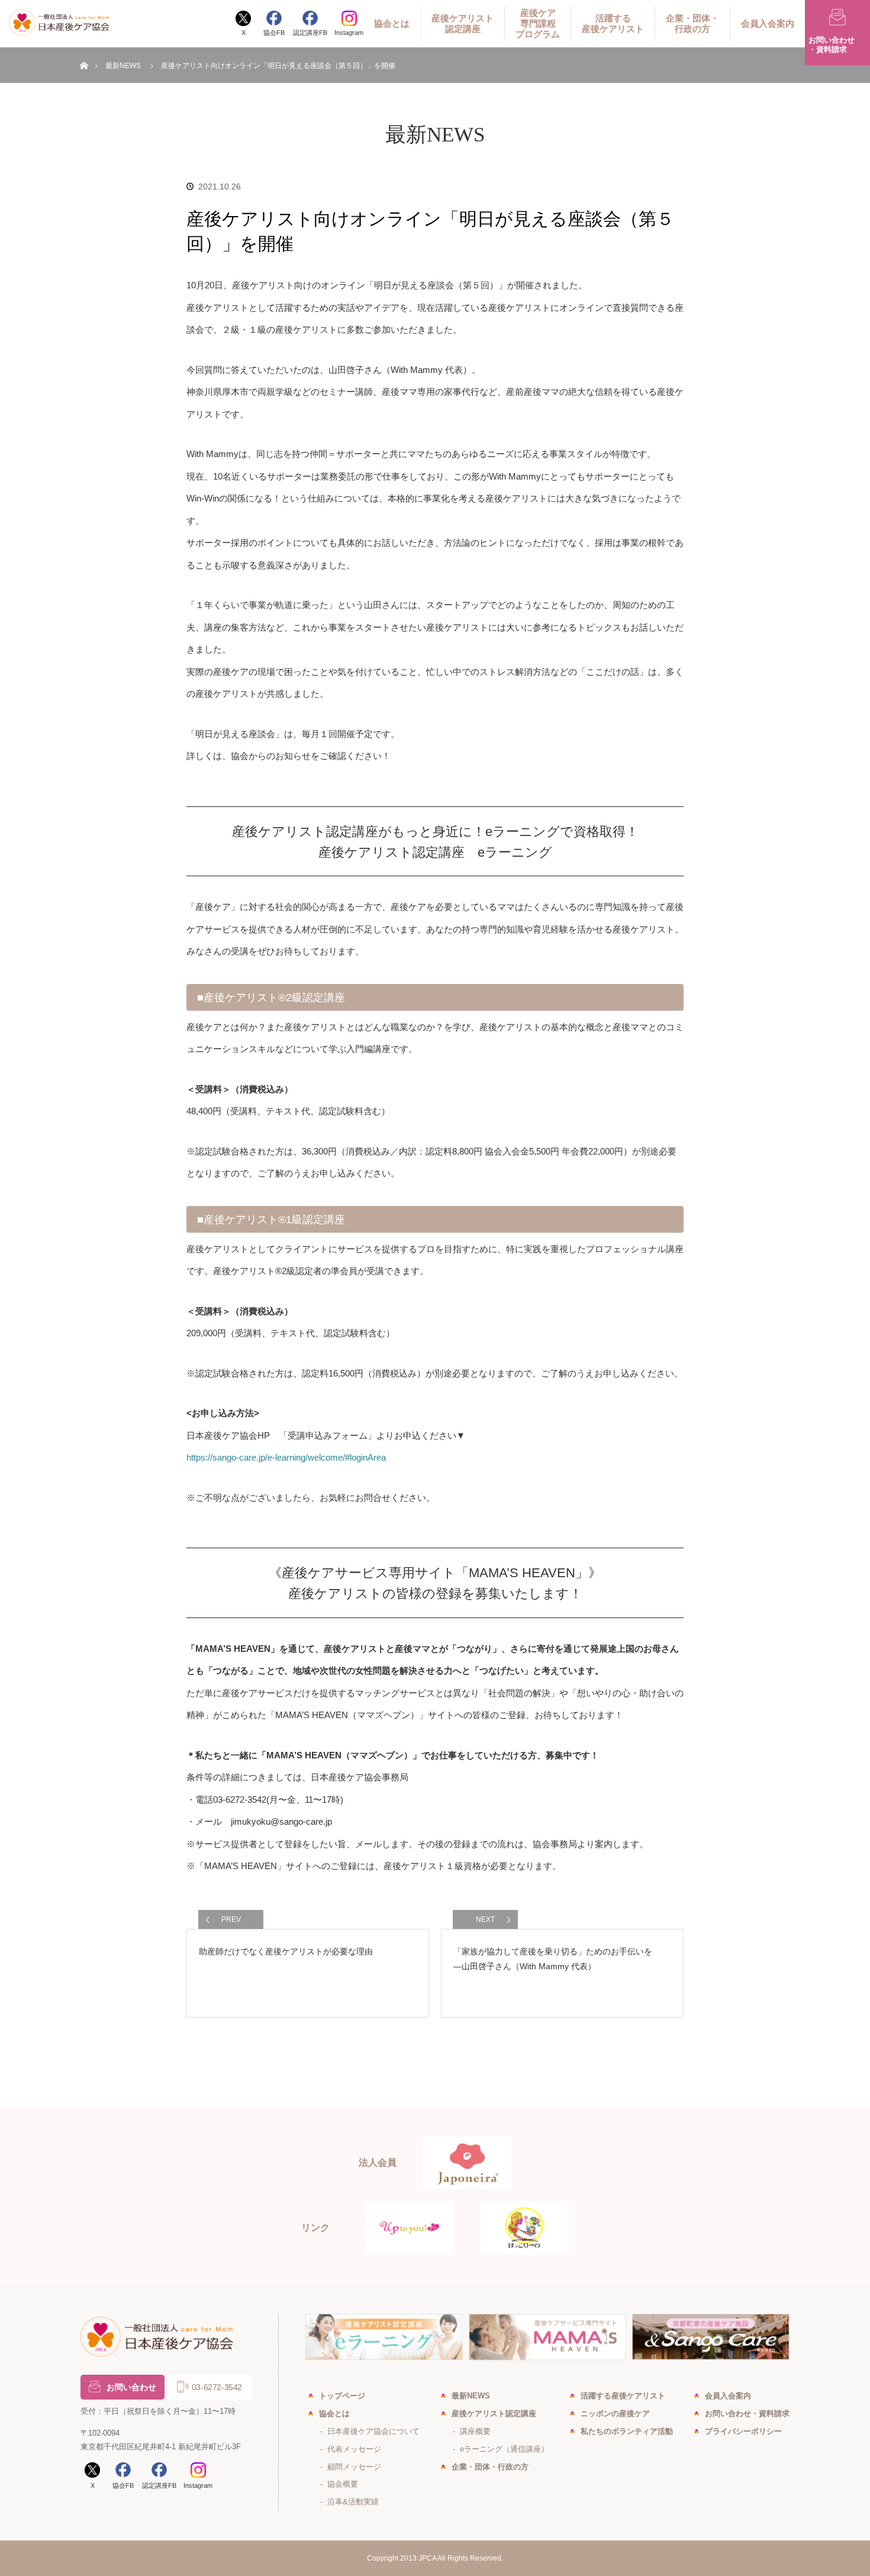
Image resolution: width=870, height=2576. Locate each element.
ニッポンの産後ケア (615, 2413)
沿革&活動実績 (353, 2502)
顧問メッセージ (354, 2467)
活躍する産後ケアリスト (613, 23)
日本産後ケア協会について (373, 2431)
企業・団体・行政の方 (692, 23)
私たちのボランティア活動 (627, 2431)
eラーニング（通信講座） (504, 2449)
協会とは (392, 23)
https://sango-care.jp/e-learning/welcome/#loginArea (286, 1457)
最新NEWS (123, 66)
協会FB (274, 33)
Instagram (349, 33)
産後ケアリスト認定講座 (463, 23)
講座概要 (475, 2431)
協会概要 (343, 2484)
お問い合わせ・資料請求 (747, 2413)
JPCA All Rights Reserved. (461, 2558)
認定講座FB (310, 33)
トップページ (342, 2396)
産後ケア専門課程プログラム (538, 23)
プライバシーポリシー (743, 2431)
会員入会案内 (768, 23)
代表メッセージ (354, 2449)
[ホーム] (84, 52)
